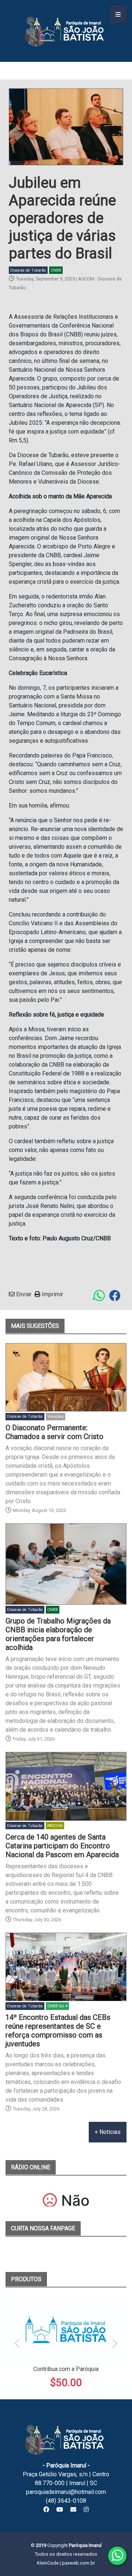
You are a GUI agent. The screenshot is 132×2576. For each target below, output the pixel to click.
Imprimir (52, 1294)
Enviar (23, 1294)
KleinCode (48, 2563)
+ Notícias (108, 2132)
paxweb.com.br (78, 2563)
